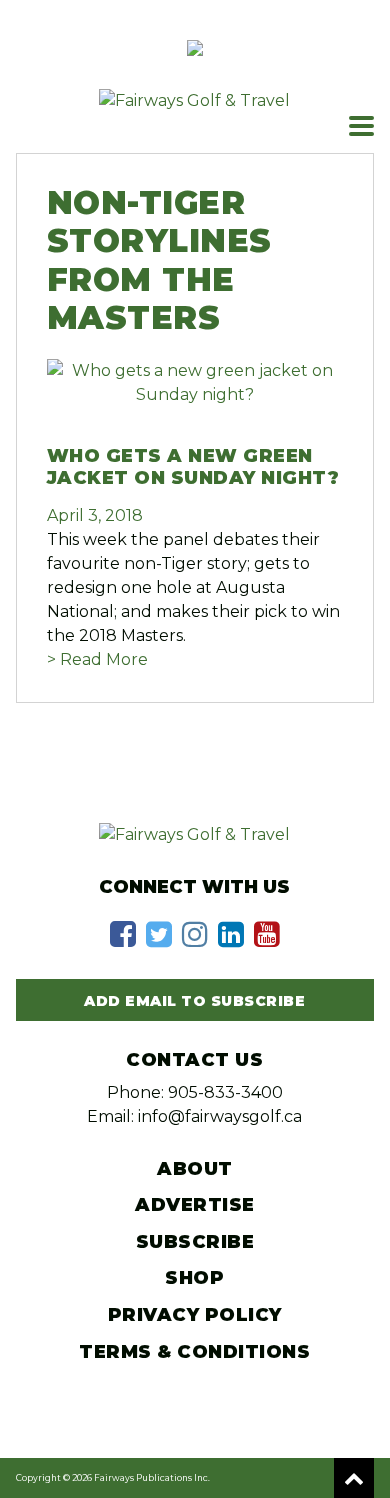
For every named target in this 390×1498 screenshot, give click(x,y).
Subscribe (195, 1242)
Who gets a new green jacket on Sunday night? (193, 467)
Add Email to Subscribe (194, 1001)
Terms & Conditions (194, 1352)
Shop (194, 1278)
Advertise (195, 1205)
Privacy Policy (195, 1315)
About (195, 1169)
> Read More (97, 659)
